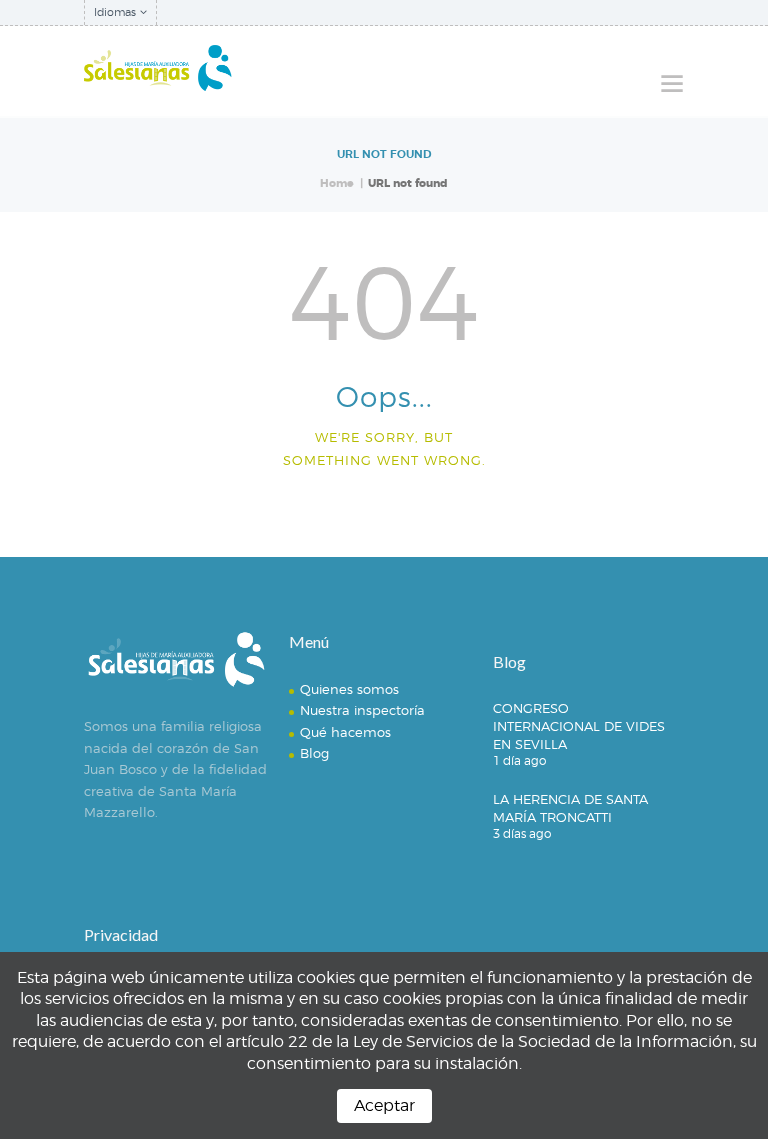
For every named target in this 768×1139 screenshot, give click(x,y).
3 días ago (522, 833)
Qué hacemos (345, 732)
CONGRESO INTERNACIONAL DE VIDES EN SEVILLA (579, 726)
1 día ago (519, 760)
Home (337, 183)
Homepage (375, 508)
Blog (314, 753)
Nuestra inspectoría (362, 710)
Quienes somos (349, 689)
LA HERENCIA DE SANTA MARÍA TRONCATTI (570, 808)
